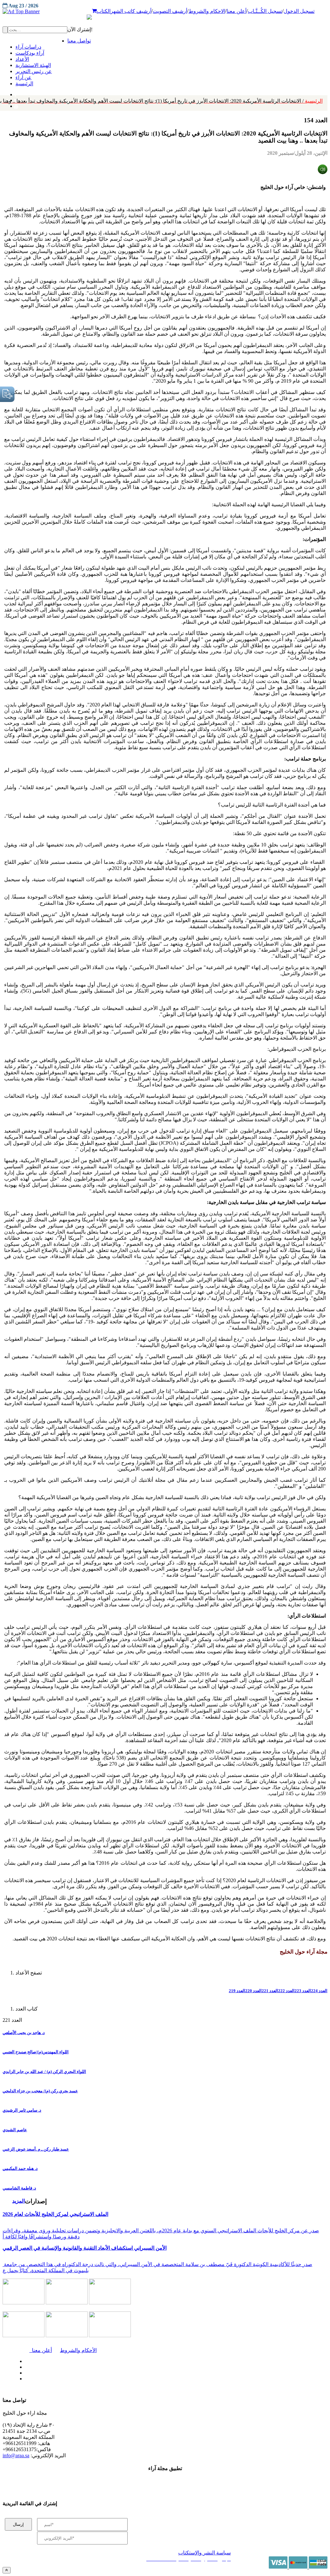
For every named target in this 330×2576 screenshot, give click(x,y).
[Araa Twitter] (24, 2366)
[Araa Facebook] (24, 2360)
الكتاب (104, 11)
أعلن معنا (237, 11)
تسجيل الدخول (299, 11)
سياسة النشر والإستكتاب (204, 2553)
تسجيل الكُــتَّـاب (265, 11)
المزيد (19, 2201)
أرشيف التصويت (170, 11)
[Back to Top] (7, 2570)
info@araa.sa (16, 2455)
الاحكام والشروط (207, 11)
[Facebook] (15, 93)
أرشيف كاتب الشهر (131, 11)
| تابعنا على (97, 2379)
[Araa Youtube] (16, 105)
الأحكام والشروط (78, 2350)
